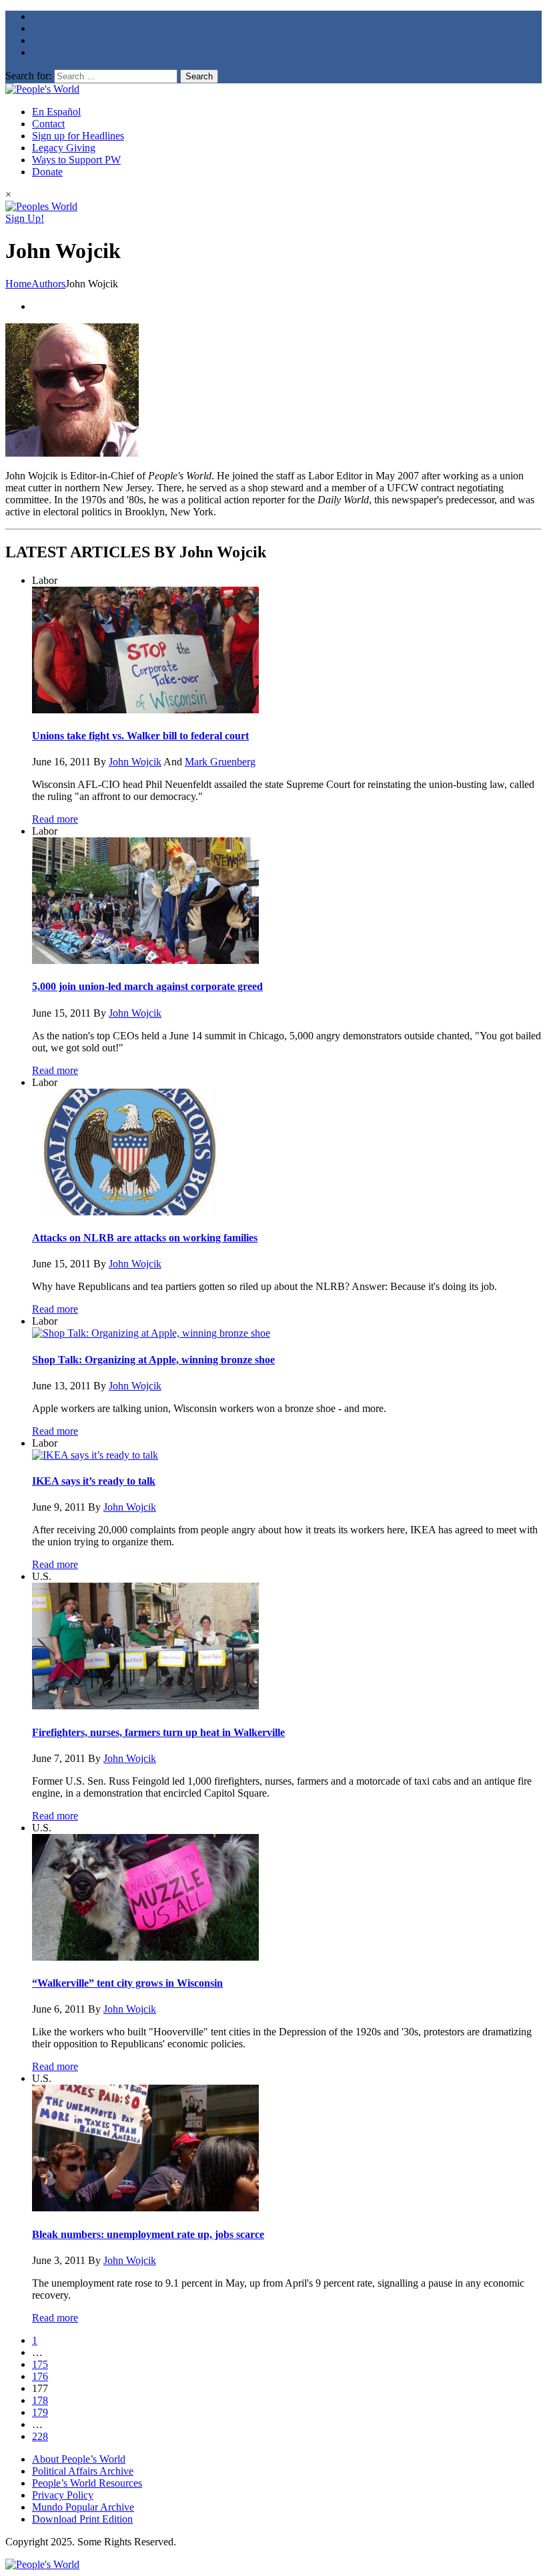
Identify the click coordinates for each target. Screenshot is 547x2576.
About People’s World (79, 2459)
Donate (47, 172)
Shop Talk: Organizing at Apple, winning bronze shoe (153, 1360)
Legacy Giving (64, 148)
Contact (48, 124)
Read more (55, 819)
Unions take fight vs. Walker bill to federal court (140, 736)
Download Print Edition (82, 2519)
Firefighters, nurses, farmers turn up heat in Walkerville (158, 1732)
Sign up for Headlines (78, 136)
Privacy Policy (63, 2495)
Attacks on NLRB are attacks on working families (145, 1238)
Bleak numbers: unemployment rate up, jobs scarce (148, 2234)
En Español (56, 112)
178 (40, 2400)
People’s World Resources (87, 2483)
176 (40, 2376)
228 (40, 2436)
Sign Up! (25, 218)
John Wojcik (135, 762)
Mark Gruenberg (220, 762)
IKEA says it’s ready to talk (94, 1481)
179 (40, 2412)
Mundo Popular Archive (83, 2507)
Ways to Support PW (76, 160)
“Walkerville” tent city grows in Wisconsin (127, 1983)
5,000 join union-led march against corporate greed (147, 986)
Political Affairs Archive (83, 2471)
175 (40, 2364)
